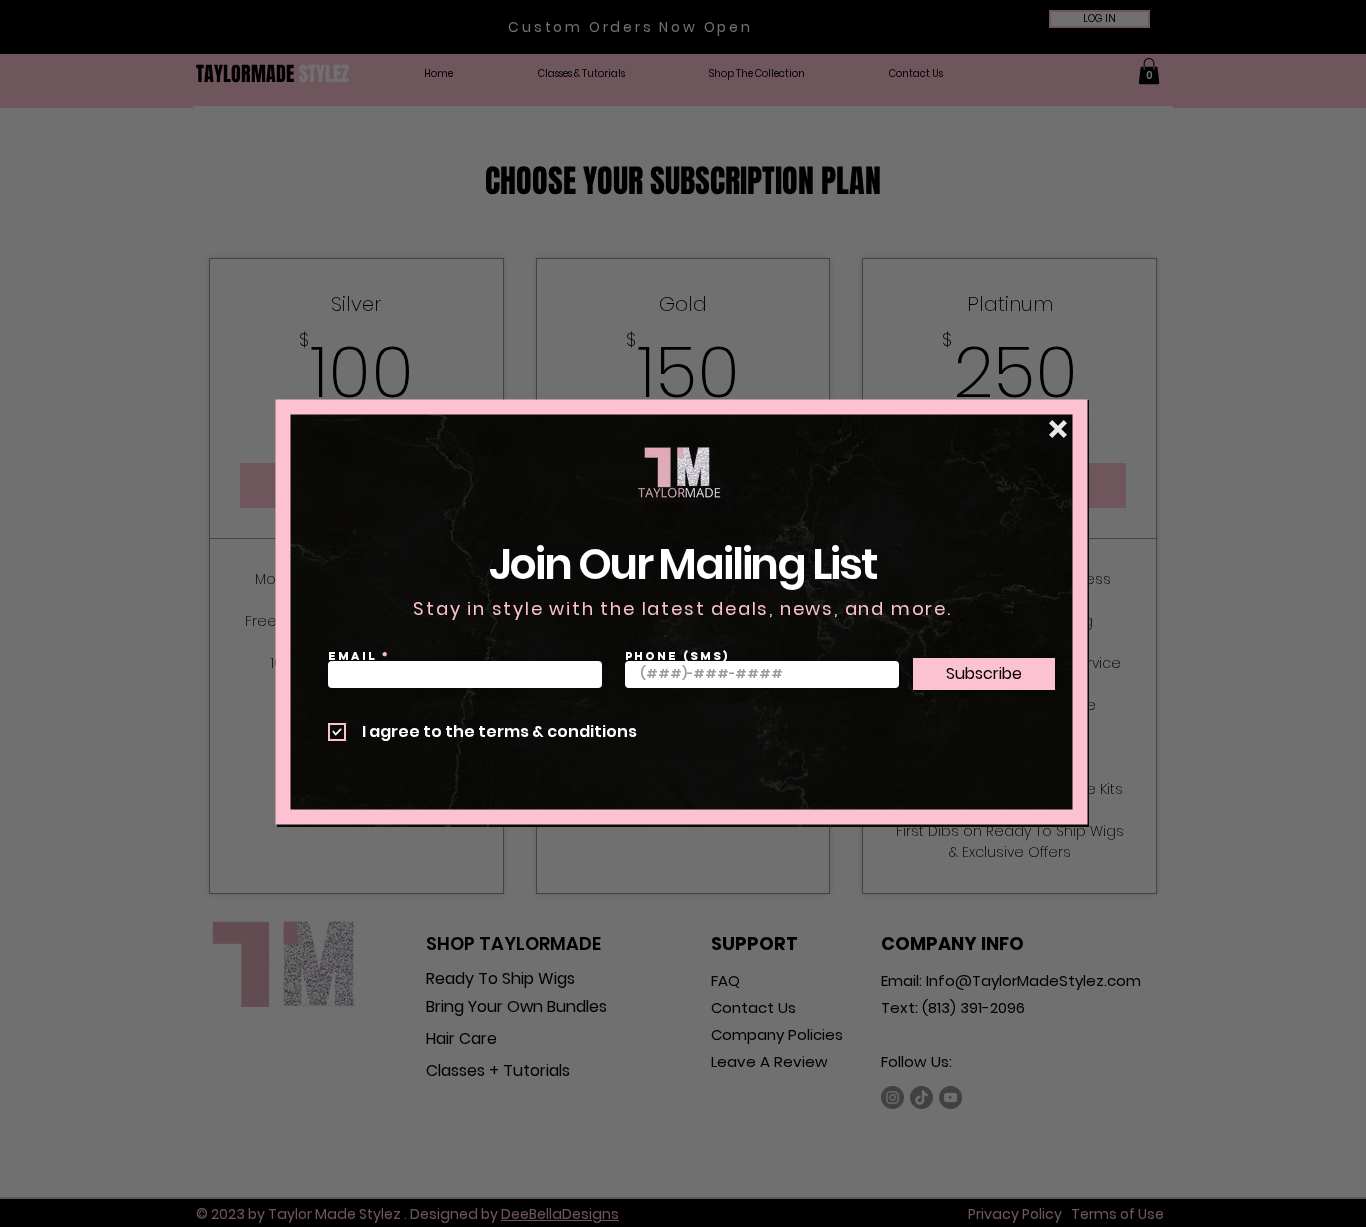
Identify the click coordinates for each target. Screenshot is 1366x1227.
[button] (1058, 429)
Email (352, 656)
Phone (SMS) (677, 656)
